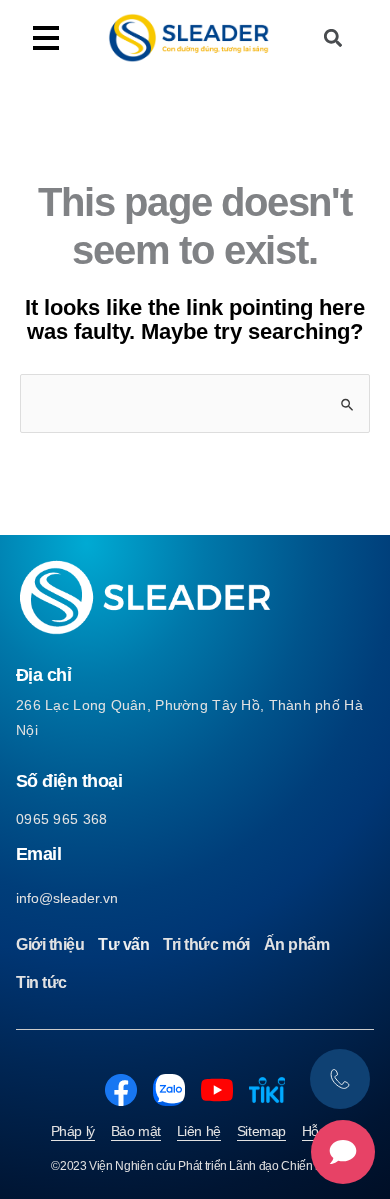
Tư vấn (123, 944)
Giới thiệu (50, 944)
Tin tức (41, 982)
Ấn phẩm (297, 944)
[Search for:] (195, 403)
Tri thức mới (206, 944)
